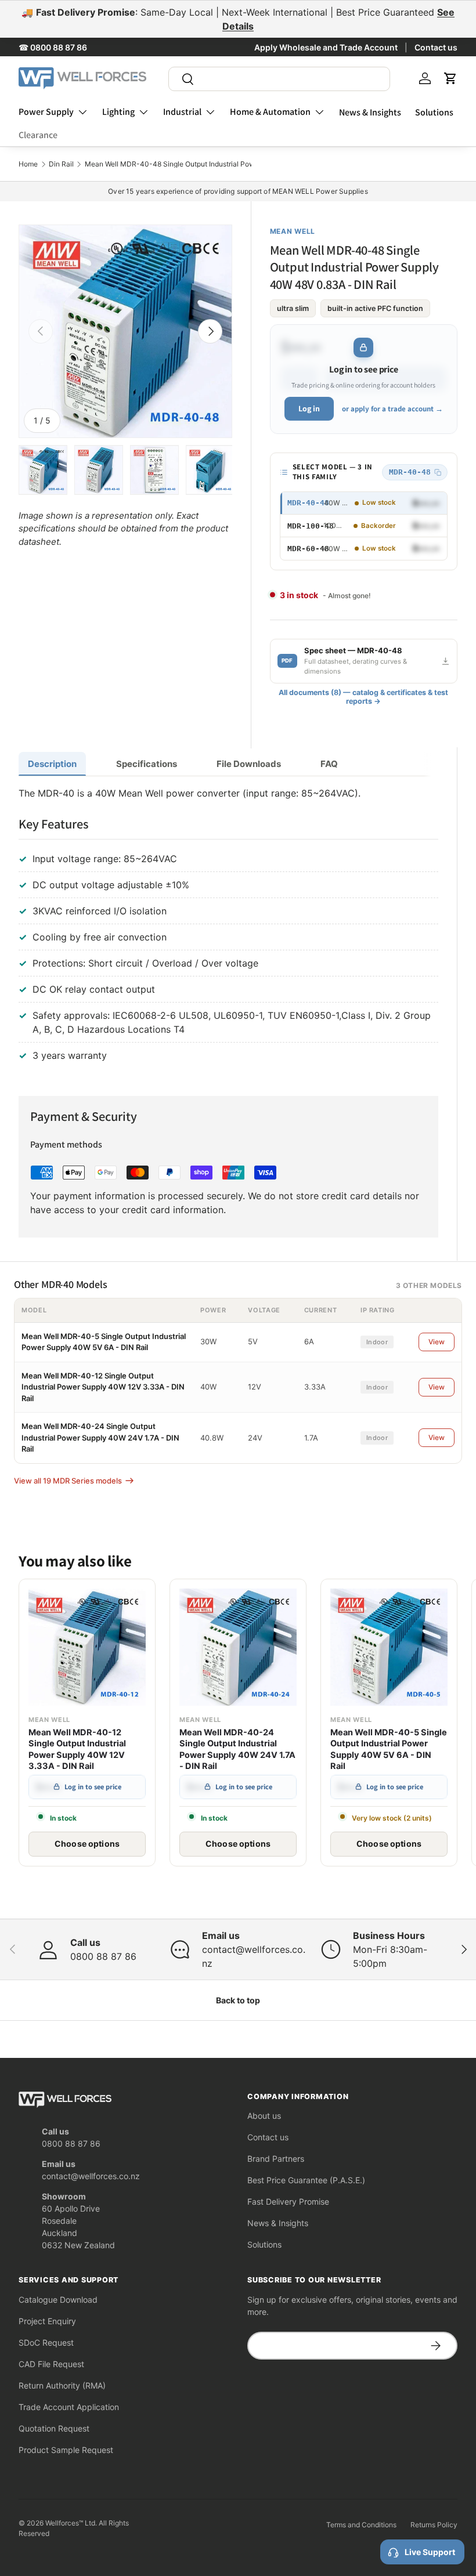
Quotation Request (54, 2428)
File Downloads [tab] (249, 764)
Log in (309, 408)
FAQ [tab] (329, 764)
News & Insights (370, 112)
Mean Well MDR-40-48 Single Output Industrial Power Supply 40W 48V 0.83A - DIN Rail (229, 164)
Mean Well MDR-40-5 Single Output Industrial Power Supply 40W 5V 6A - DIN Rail (389, 1750)
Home (28, 164)
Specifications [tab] (147, 764)
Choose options (87, 1844)
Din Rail (61, 164)
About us (264, 2116)
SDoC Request (46, 2342)
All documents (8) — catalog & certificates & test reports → (363, 697)
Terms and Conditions (361, 2525)
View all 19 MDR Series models (68, 1481)
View (437, 1342)
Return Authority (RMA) (62, 2385)
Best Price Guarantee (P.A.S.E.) (306, 2180)
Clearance (38, 135)
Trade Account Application (69, 2407)
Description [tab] (52, 764)
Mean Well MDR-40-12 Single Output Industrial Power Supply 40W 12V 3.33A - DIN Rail (103, 1387)
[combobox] (280, 79)
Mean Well (293, 231)
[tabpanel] (228, 927)
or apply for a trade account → (392, 409)
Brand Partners (276, 2159)
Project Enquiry (47, 2321)
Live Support (430, 2552)
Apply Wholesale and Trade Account (326, 47)
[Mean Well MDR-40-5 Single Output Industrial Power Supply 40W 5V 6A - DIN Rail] (389, 1647)
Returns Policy (434, 2525)
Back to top (238, 2000)
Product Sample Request (66, 2450)
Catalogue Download (58, 2300)
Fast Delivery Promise (288, 2201)
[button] (450, 78)
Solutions (434, 112)
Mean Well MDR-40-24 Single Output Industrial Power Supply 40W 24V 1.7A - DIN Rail (100, 1437)
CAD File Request (51, 2364)
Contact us (436, 47)
